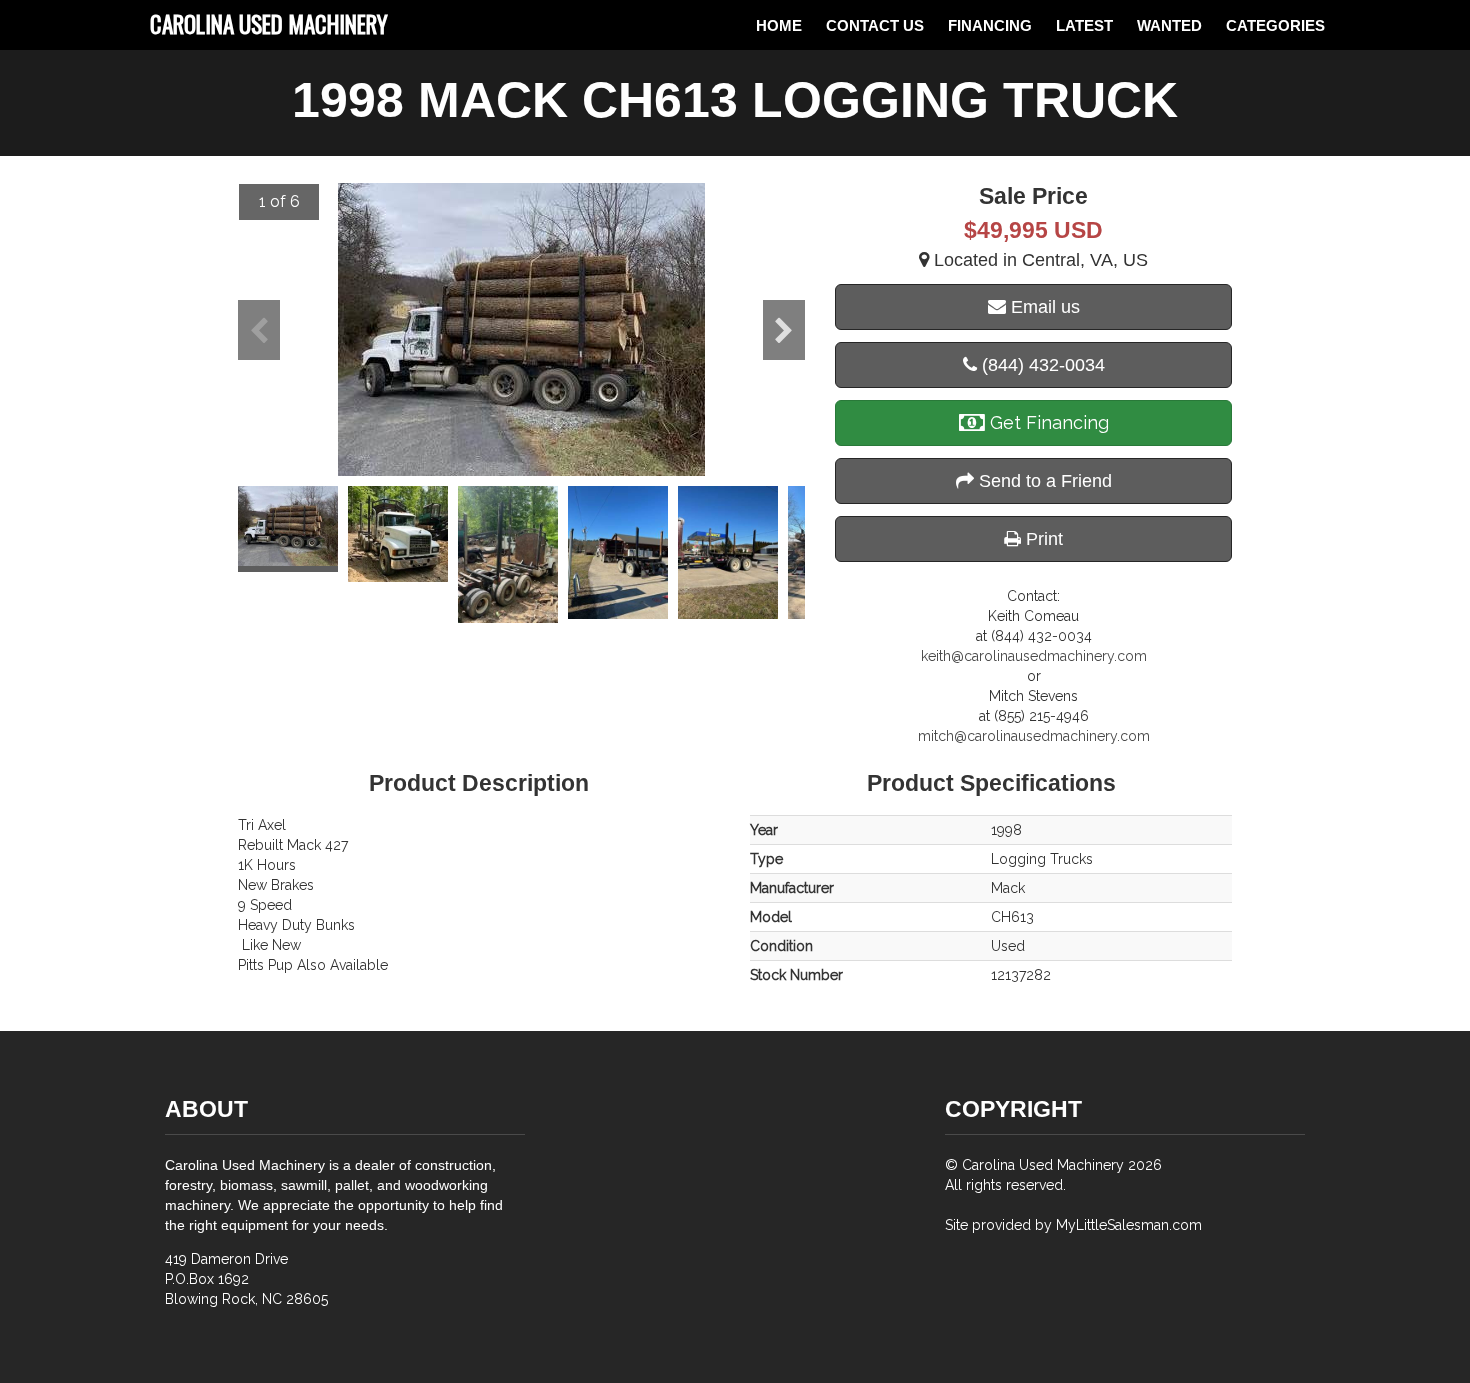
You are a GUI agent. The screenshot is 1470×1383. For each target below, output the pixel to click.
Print (1042, 539)
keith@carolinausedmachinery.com (1034, 656)
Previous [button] (259, 330)
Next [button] (784, 330)
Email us (1043, 307)
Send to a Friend (1043, 481)
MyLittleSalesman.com (1129, 1225)
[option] (521, 329)
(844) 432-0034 (1041, 365)
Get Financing (1047, 422)
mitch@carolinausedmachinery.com (1034, 736)
